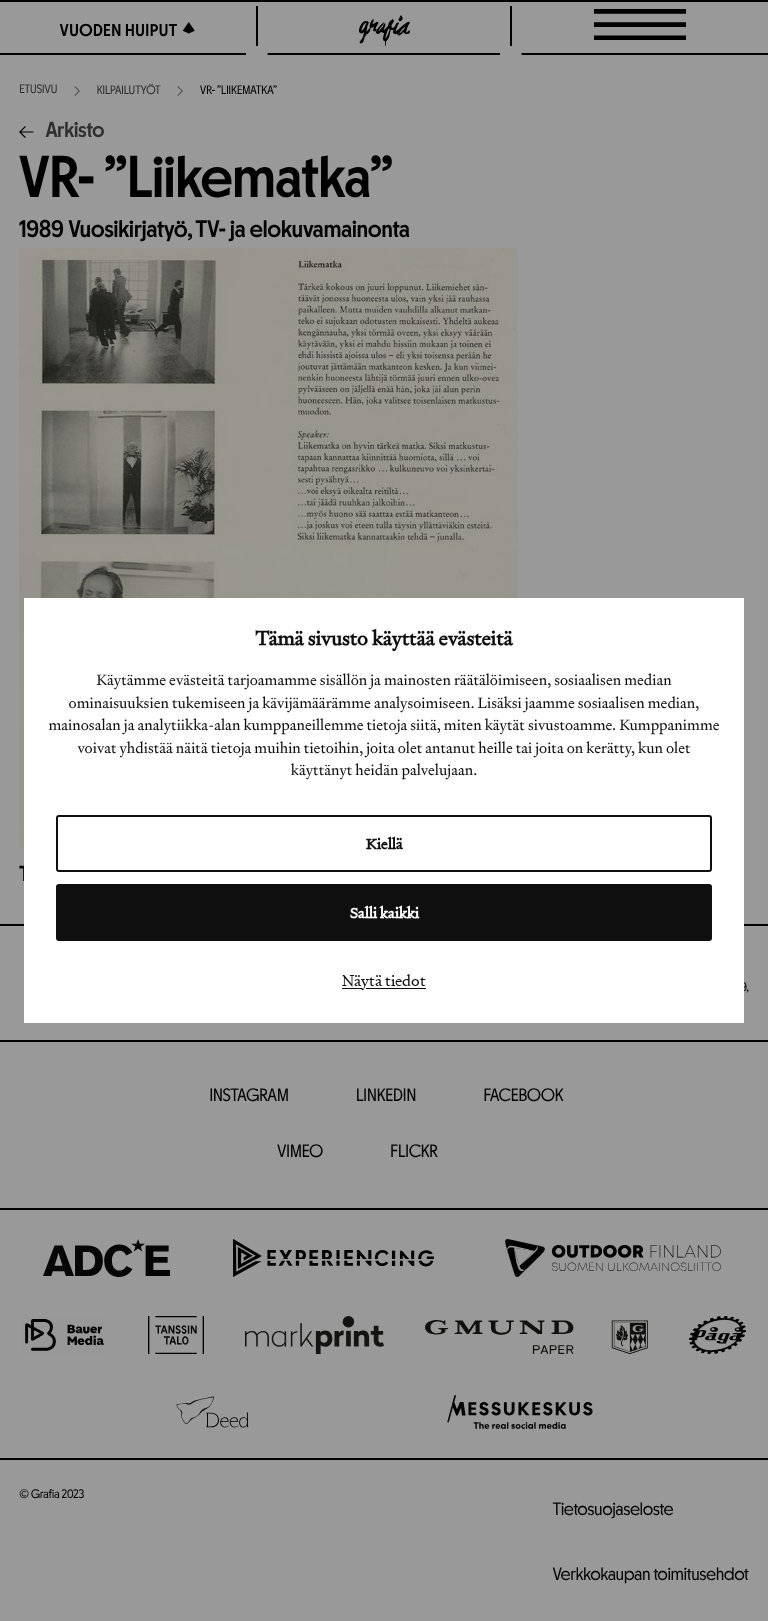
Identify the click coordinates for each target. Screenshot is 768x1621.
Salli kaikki (384, 912)
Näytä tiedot (384, 980)
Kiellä (384, 843)
